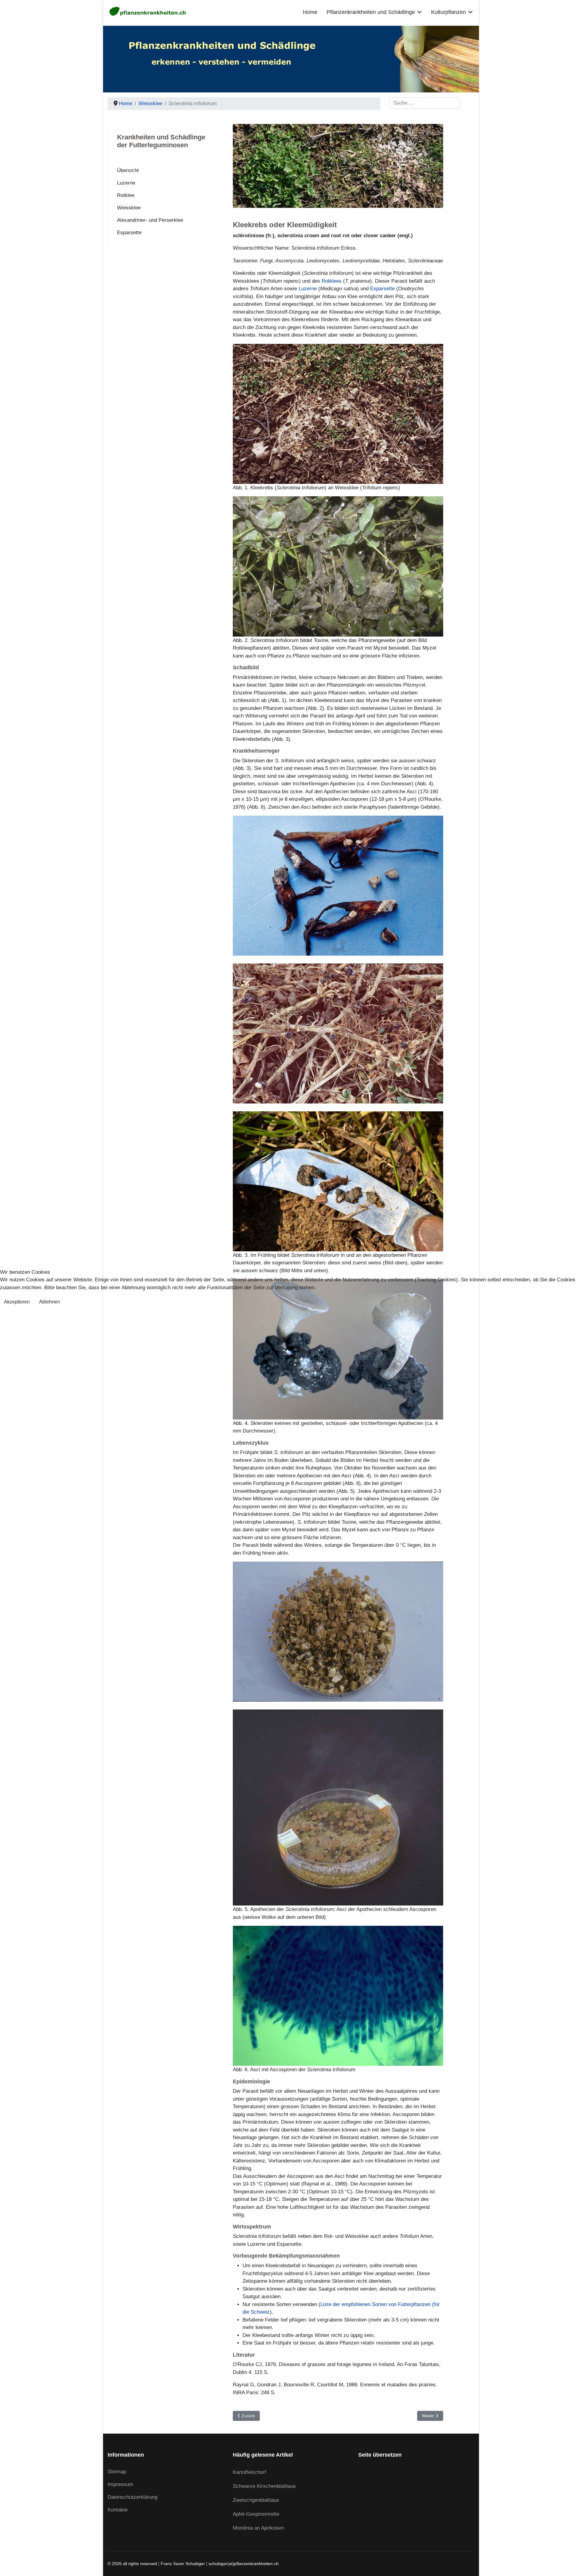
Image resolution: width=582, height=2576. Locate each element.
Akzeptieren (17, 1302)
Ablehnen (50, 1302)
